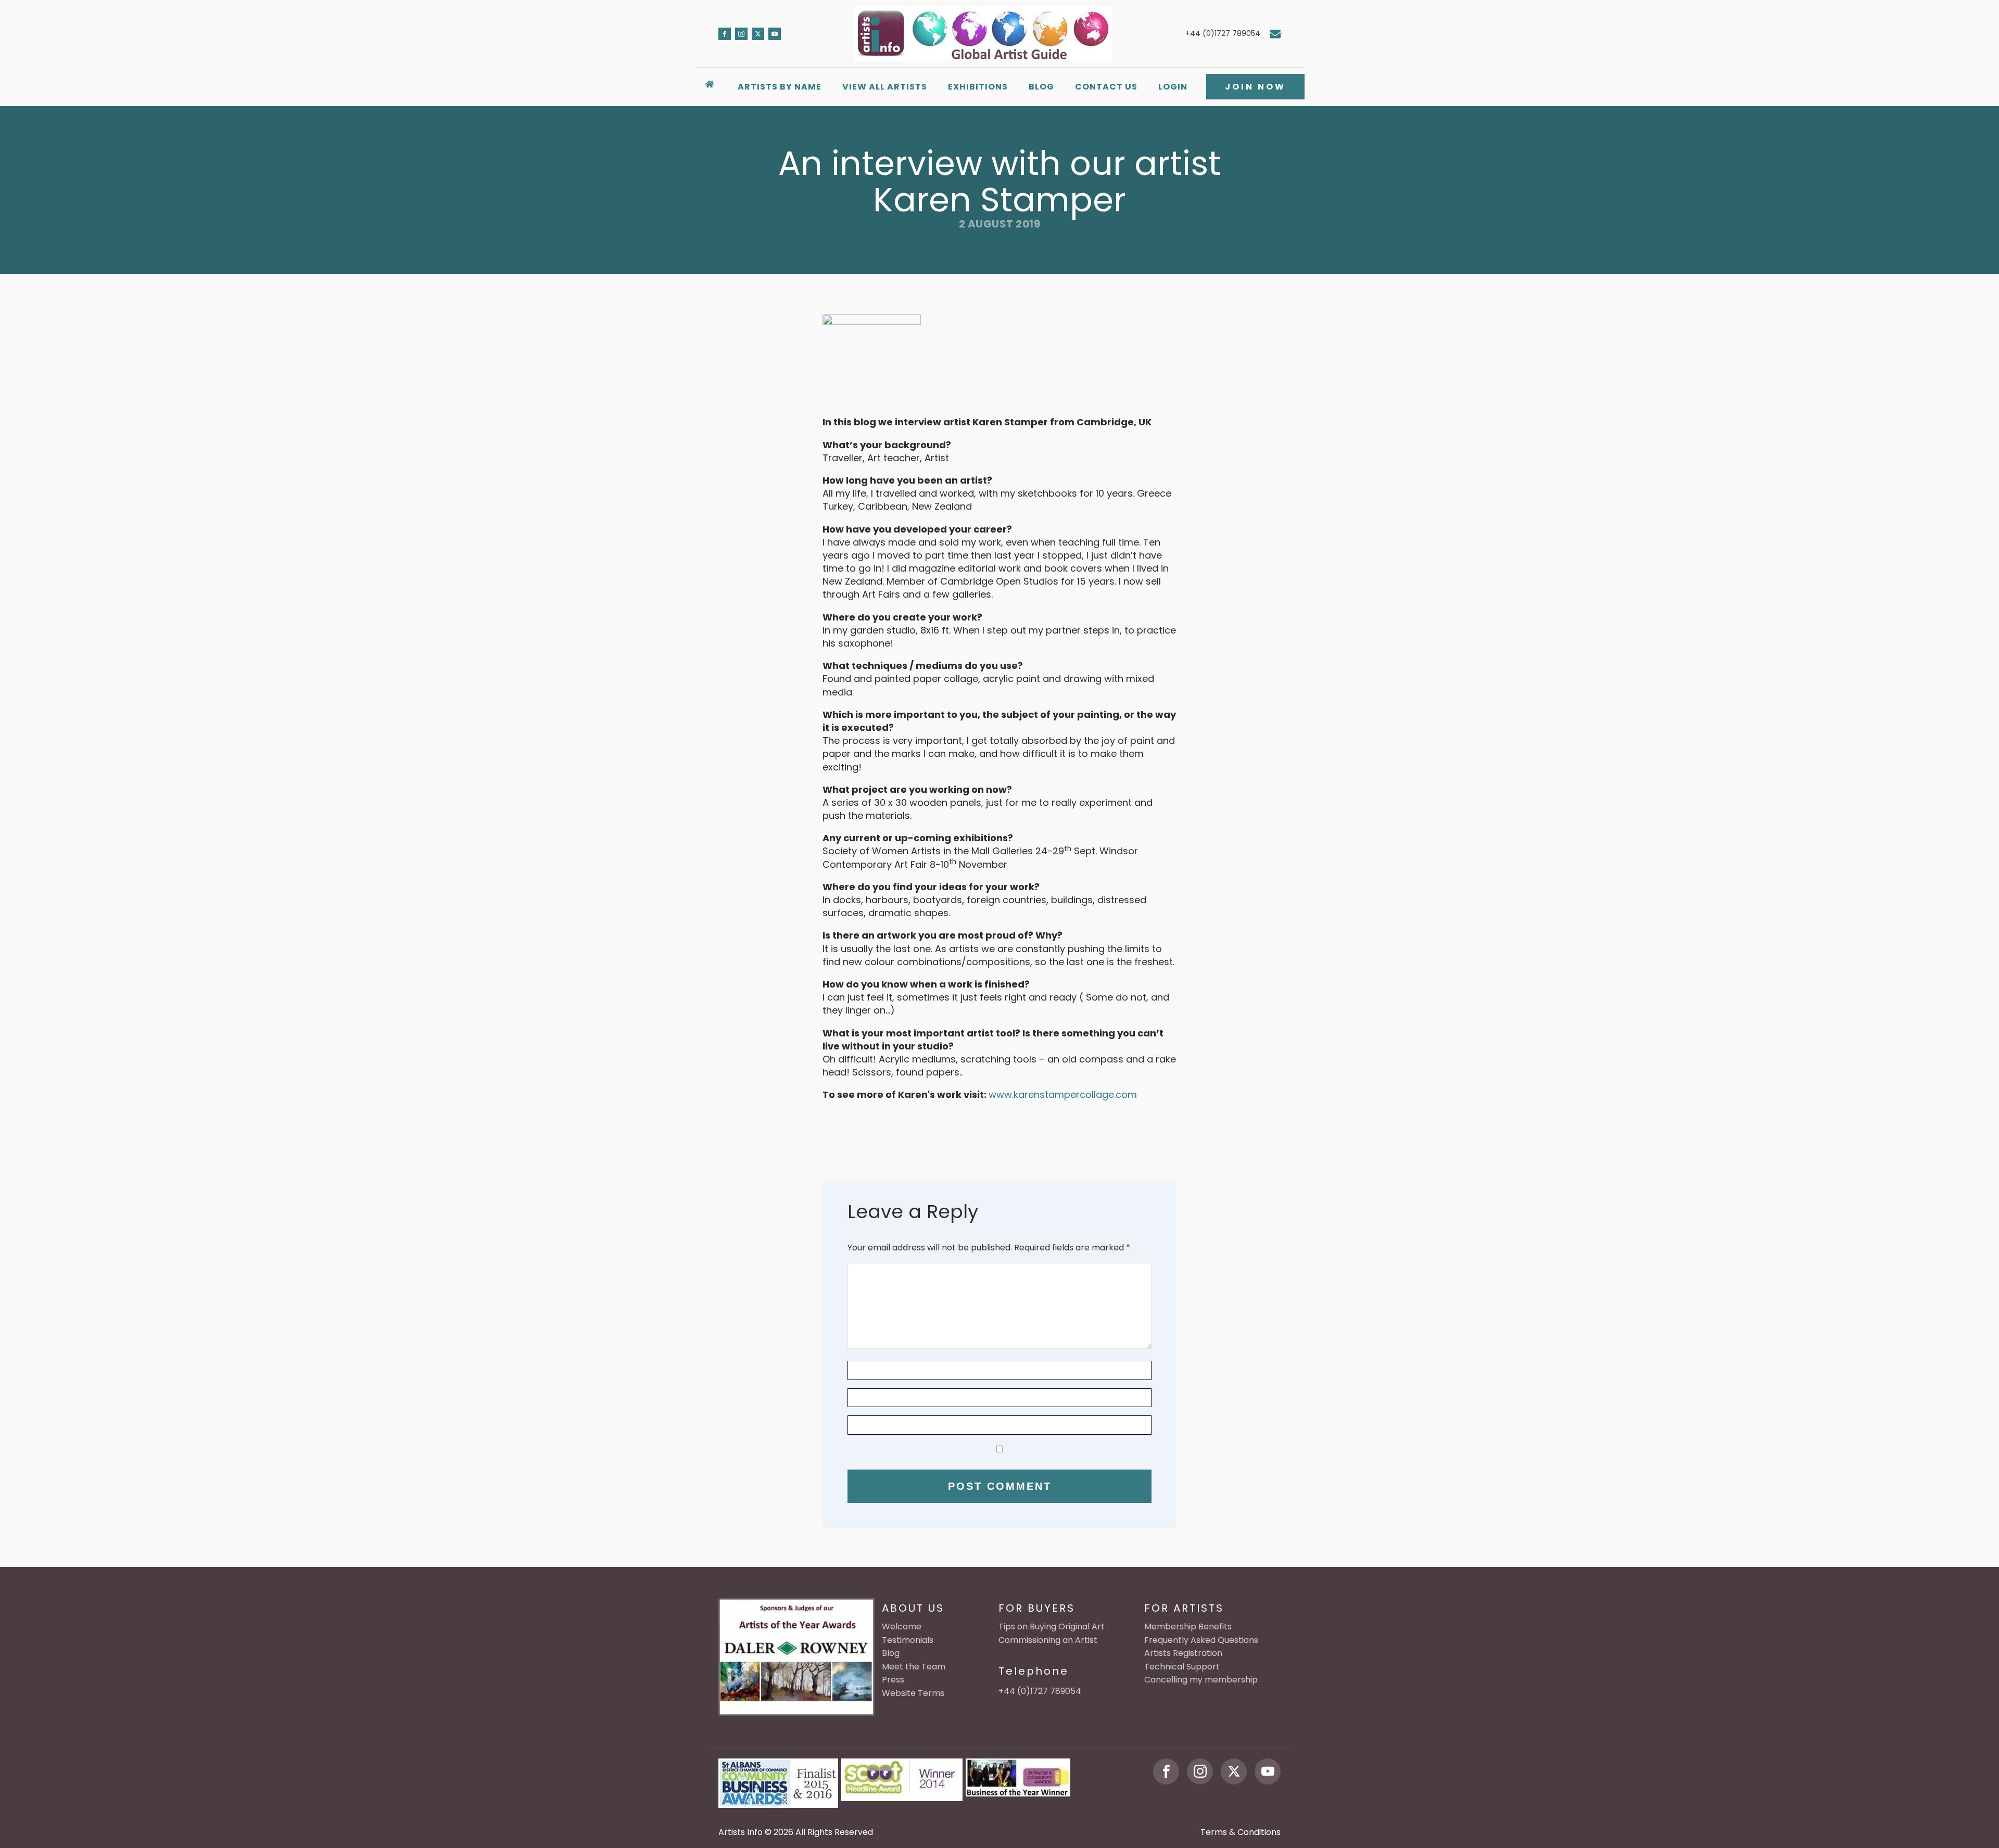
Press (893, 1680)
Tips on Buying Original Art (1052, 1627)
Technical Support (1182, 1667)
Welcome (902, 1627)
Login (1173, 87)
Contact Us (1106, 87)
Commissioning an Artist (1048, 1640)
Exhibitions (978, 87)
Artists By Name (780, 87)
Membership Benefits (1188, 1627)
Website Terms (913, 1693)
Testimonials (908, 1640)
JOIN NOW (1255, 87)
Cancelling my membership (1201, 1680)
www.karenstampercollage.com (1063, 1094)
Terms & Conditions (1241, 1832)
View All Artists (885, 87)
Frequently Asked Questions (1201, 1640)
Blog (1041, 87)
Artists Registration (1183, 1653)
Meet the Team (914, 1667)
